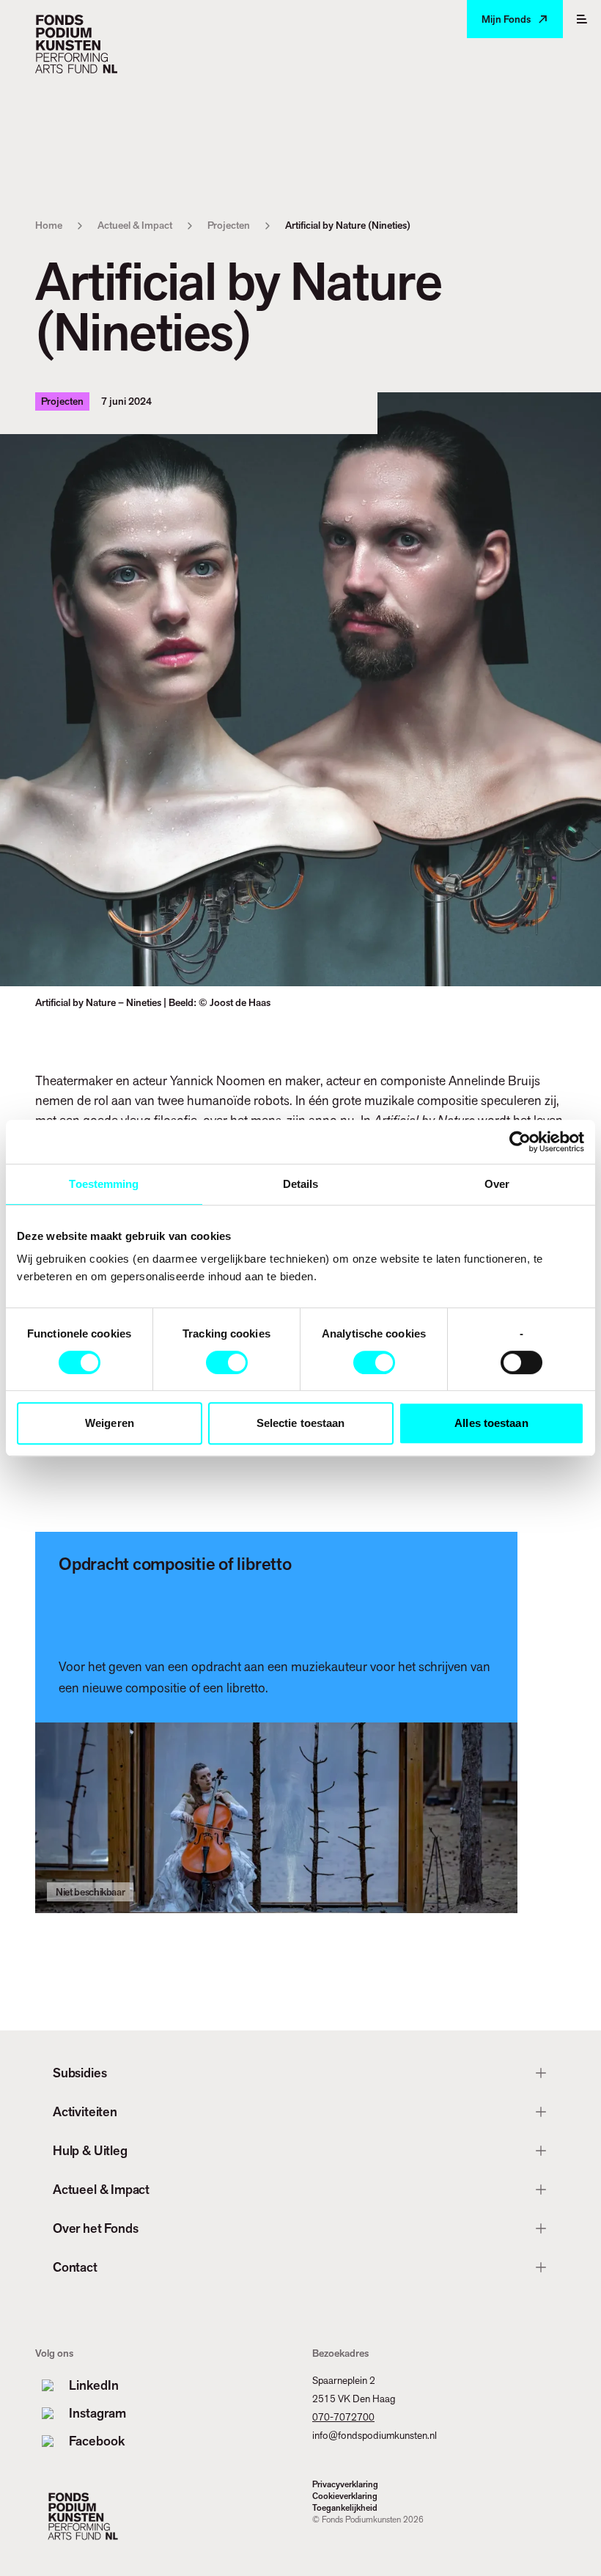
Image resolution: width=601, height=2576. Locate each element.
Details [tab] (301, 1184)
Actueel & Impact (135, 225)
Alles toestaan (491, 1423)
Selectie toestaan (301, 1423)
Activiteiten (85, 2111)
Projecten (229, 225)
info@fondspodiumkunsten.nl (375, 2435)
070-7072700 (343, 2417)
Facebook (97, 2441)
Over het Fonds (95, 2228)
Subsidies (80, 2073)
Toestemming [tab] (104, 1184)
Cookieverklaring (345, 2496)
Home (49, 225)
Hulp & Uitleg (90, 2150)
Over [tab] (497, 1184)
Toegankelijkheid (345, 2508)
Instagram (97, 2413)
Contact (75, 2267)
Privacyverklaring (345, 2484)
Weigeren (110, 1423)
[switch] (227, 1362)
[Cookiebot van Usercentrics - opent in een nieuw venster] (520, 1142)
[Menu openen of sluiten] (582, 19)
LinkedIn (94, 2385)
